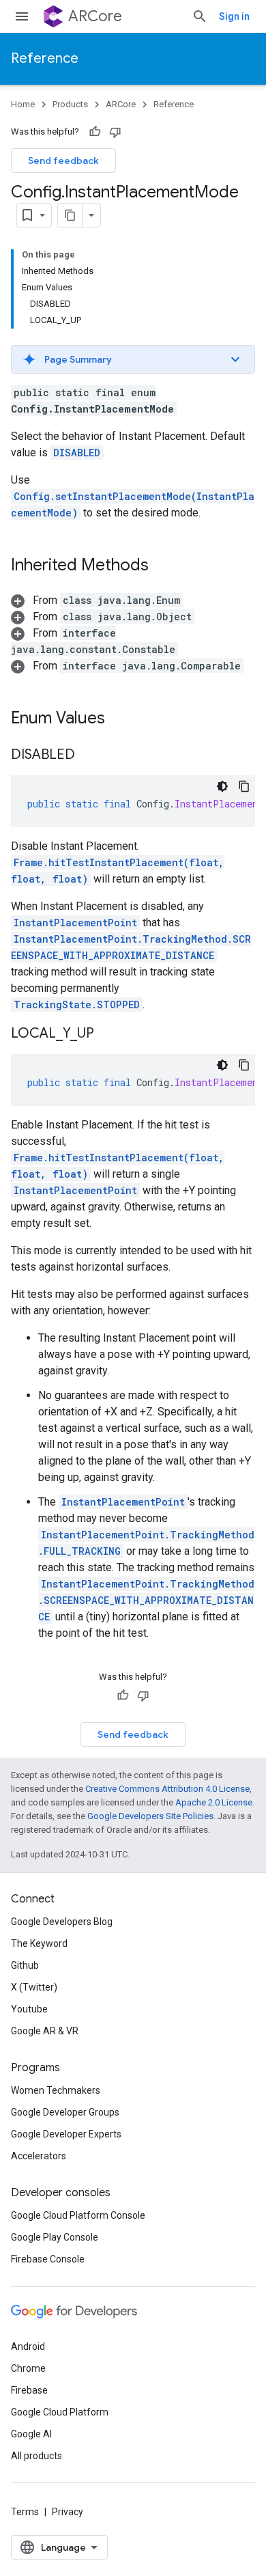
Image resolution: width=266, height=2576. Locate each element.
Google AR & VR (45, 2031)
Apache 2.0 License (214, 1802)
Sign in (234, 16)
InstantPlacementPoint (75, 923)
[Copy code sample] (244, 786)
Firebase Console (48, 2259)
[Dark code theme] (222, 786)
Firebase (29, 2390)
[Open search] (200, 16)
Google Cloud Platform (60, 2412)
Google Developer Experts (66, 2134)
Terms (25, 2512)
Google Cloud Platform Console (78, 2215)
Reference (45, 58)
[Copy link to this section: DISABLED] (89, 756)
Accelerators (39, 2156)
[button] (133, 359)
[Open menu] (22, 16)
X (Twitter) (34, 1987)
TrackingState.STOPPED (77, 1005)
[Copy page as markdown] (70, 215)
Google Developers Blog (62, 1922)
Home (23, 104)
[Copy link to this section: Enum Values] (119, 719)
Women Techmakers (56, 2090)
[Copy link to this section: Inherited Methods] (162, 566)
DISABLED (77, 453)
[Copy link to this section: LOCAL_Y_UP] (108, 1034)
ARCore (95, 16)
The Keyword (39, 1943)
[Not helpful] (115, 132)
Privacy (68, 2512)
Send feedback (63, 161)
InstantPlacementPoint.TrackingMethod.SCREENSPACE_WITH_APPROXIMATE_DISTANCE (146, 1600)
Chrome (28, 2368)
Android (28, 2346)
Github (25, 1965)
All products (36, 2456)
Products (70, 104)
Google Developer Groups (65, 2112)
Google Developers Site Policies (150, 1816)
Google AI (31, 2434)
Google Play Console (55, 2237)
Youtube (29, 2009)
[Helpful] (95, 132)
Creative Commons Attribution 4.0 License (167, 1789)
